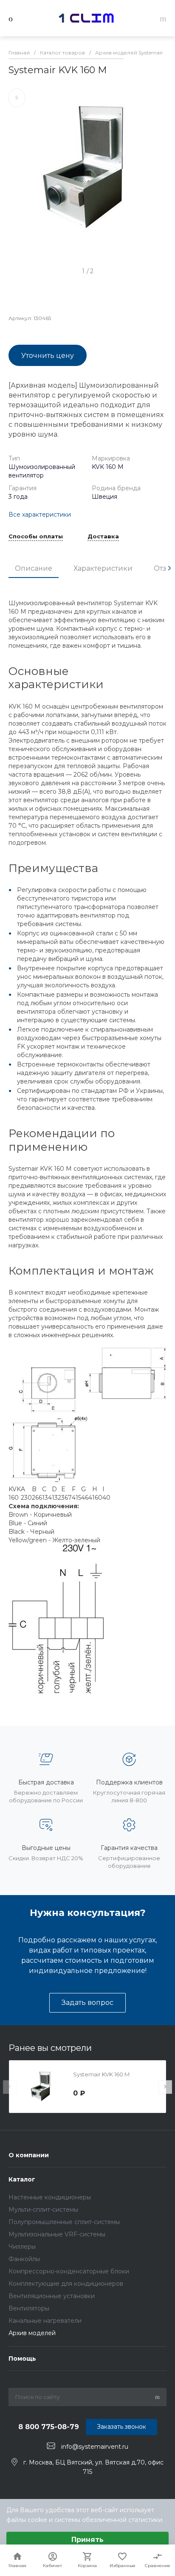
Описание (34, 568)
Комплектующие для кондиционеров (66, 2284)
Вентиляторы (29, 2308)
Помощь (22, 2359)
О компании (29, 2155)
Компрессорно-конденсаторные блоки (69, 2271)
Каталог (22, 2179)
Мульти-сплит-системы (43, 2210)
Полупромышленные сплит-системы (64, 2222)
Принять (87, 2540)
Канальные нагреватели (45, 2321)
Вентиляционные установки (52, 2296)
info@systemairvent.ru (95, 2446)
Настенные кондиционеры (50, 2197)
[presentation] (169, 568)
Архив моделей (32, 2333)
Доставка (103, 537)
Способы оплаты (36, 537)
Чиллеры (22, 2247)
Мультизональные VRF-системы (57, 2234)
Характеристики (103, 568)
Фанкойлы (24, 2259)
